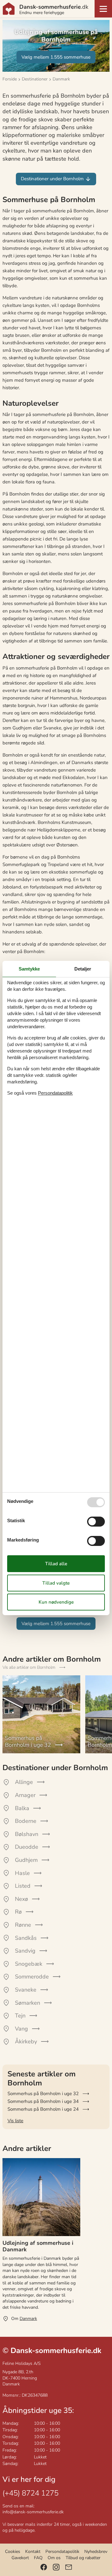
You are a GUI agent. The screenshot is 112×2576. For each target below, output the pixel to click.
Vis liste (15, 2121)
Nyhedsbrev (96, 2552)
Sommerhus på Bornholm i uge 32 (43, 2094)
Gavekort (20, 2558)
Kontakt (33, 2552)
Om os (54, 2558)
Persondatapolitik (62, 2552)
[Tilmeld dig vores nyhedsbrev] (69, 2567)
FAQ (38, 2558)
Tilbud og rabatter (83, 2558)
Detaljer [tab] (83, 969)
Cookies (13, 2552)
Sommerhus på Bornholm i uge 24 (43, 2109)
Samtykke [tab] (29, 969)
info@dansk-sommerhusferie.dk (33, 2512)
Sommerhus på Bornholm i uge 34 (43, 2101)
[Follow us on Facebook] (44, 2567)
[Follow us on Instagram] (56, 2567)
